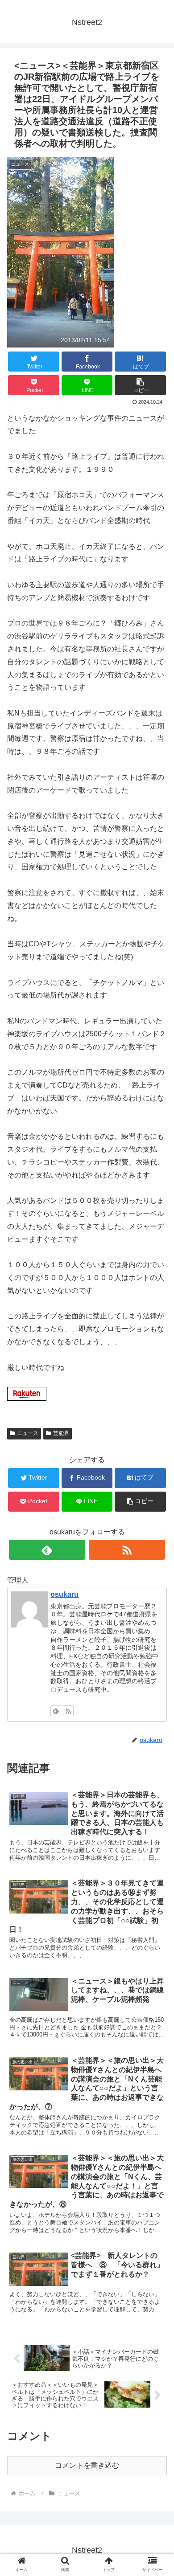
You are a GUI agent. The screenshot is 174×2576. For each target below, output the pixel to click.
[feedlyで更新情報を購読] (47, 1550)
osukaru (64, 1594)
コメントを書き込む (87, 2465)
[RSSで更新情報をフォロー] (127, 1550)
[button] (156, 1445)
